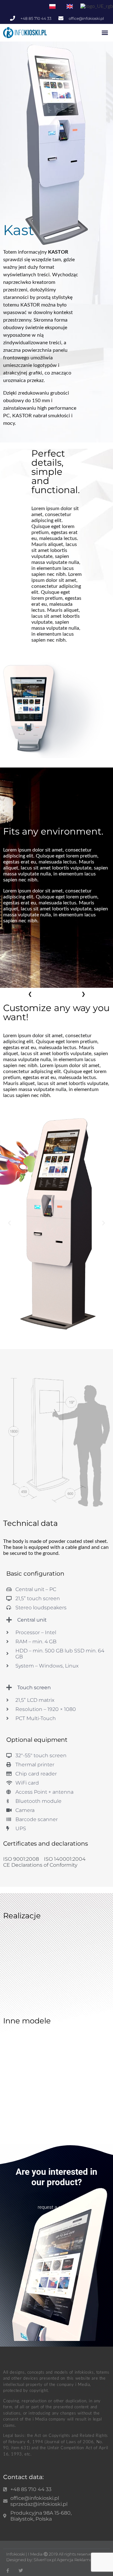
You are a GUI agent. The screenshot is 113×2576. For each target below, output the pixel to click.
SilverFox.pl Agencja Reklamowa (66, 2560)
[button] (105, 32)
